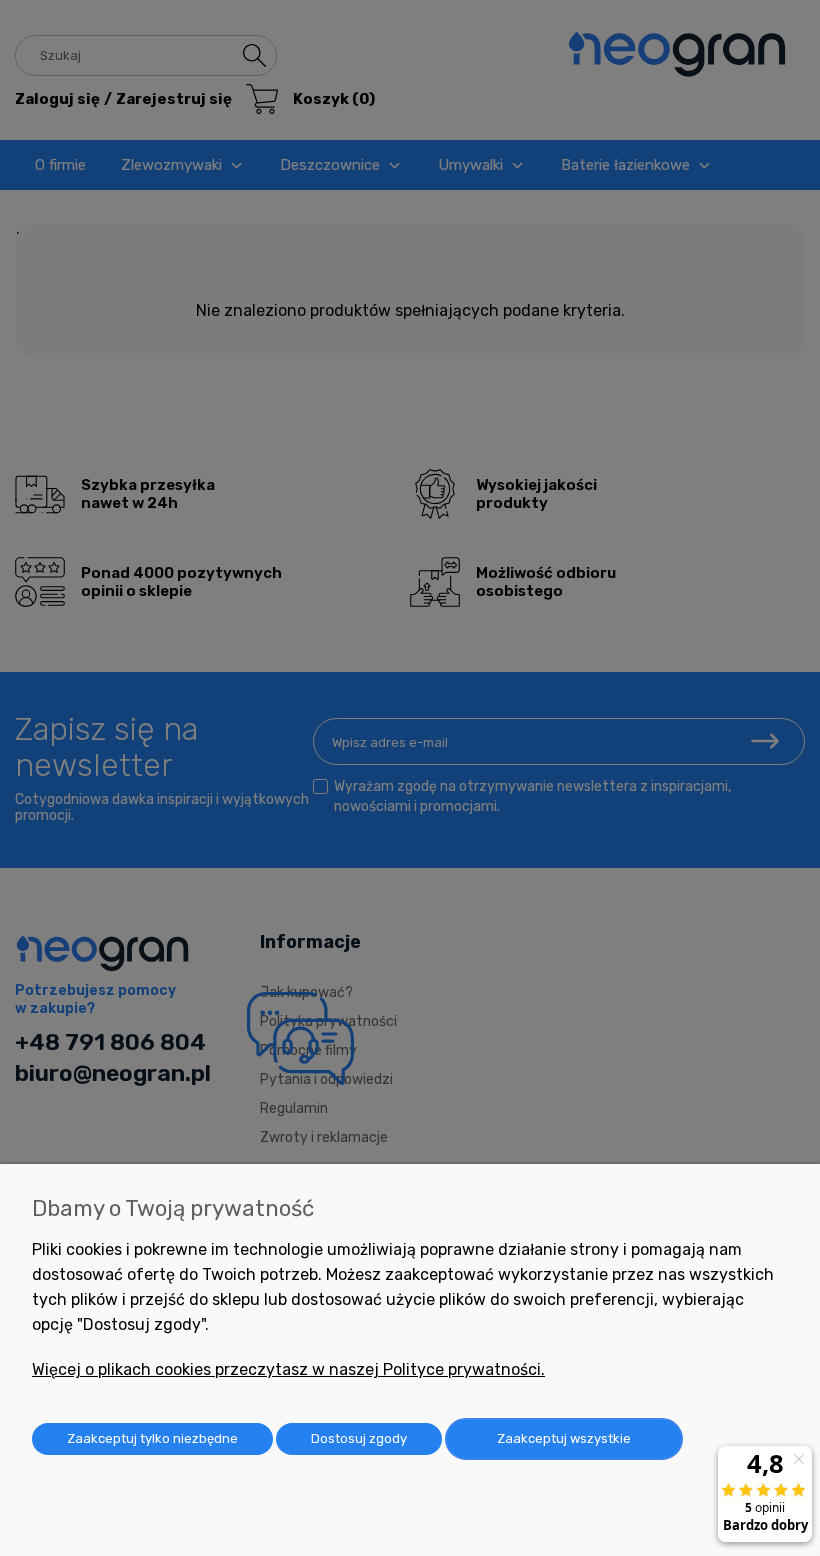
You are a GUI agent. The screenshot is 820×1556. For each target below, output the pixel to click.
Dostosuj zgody (359, 1438)
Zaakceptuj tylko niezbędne (152, 1438)
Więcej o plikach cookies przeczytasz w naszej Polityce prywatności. (288, 1369)
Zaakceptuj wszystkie (564, 1438)
